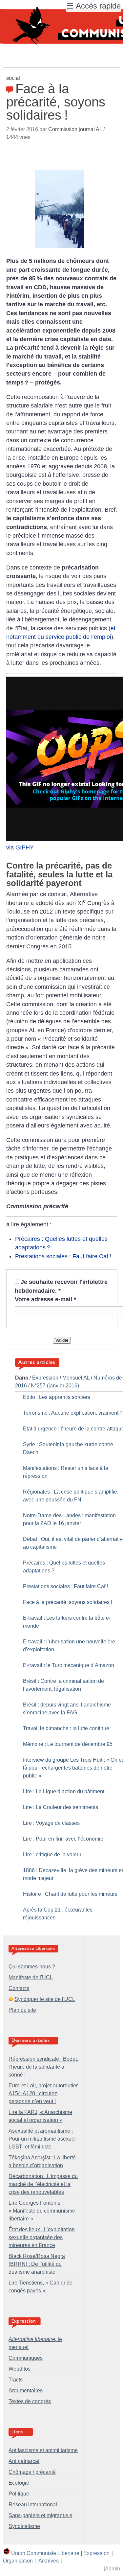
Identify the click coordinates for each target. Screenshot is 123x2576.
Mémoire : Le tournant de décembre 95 (68, 1744)
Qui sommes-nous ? (32, 1967)
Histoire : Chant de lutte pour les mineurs (70, 1894)
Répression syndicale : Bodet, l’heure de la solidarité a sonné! (43, 2067)
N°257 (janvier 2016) (55, 1386)
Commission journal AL (75, 129)
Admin (113, 2569)
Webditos (20, 2369)
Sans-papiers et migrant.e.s (40, 2515)
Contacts (19, 1988)
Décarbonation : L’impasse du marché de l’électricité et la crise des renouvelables (43, 2184)
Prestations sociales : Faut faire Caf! (63, 1256)
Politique (19, 2494)
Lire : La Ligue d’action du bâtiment (64, 1791)
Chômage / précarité (32, 2472)
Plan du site (22, 2010)
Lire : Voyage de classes (51, 1823)
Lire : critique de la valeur (52, 1855)
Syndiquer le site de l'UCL (45, 1999)
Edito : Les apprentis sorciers (57, 1397)
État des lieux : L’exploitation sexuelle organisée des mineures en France (42, 2237)
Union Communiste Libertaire (45, 2553)
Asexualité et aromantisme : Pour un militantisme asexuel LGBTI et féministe (42, 2139)
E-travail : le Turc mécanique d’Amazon (69, 1665)
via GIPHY (20, 847)
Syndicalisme (24, 2526)
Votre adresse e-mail (45, 1299)
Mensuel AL (76, 1378)
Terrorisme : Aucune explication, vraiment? (73, 1413)
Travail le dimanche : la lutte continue (66, 1728)
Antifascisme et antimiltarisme (43, 2450)
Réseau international (33, 2505)
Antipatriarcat (24, 2461)
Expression (45, 1378)
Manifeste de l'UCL (31, 1977)
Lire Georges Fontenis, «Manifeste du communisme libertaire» (42, 2211)
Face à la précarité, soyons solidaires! (68, 1602)
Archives (49, 2561)
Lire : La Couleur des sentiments (61, 1807)
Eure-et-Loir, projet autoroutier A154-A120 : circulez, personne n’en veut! (43, 2093)
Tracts (16, 2380)
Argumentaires (26, 2390)
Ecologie (19, 2483)
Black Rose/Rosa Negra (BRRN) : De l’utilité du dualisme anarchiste (37, 2264)
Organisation (18, 2561)
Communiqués (26, 2358)
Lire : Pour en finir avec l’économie (63, 1839)
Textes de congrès (30, 2401)
